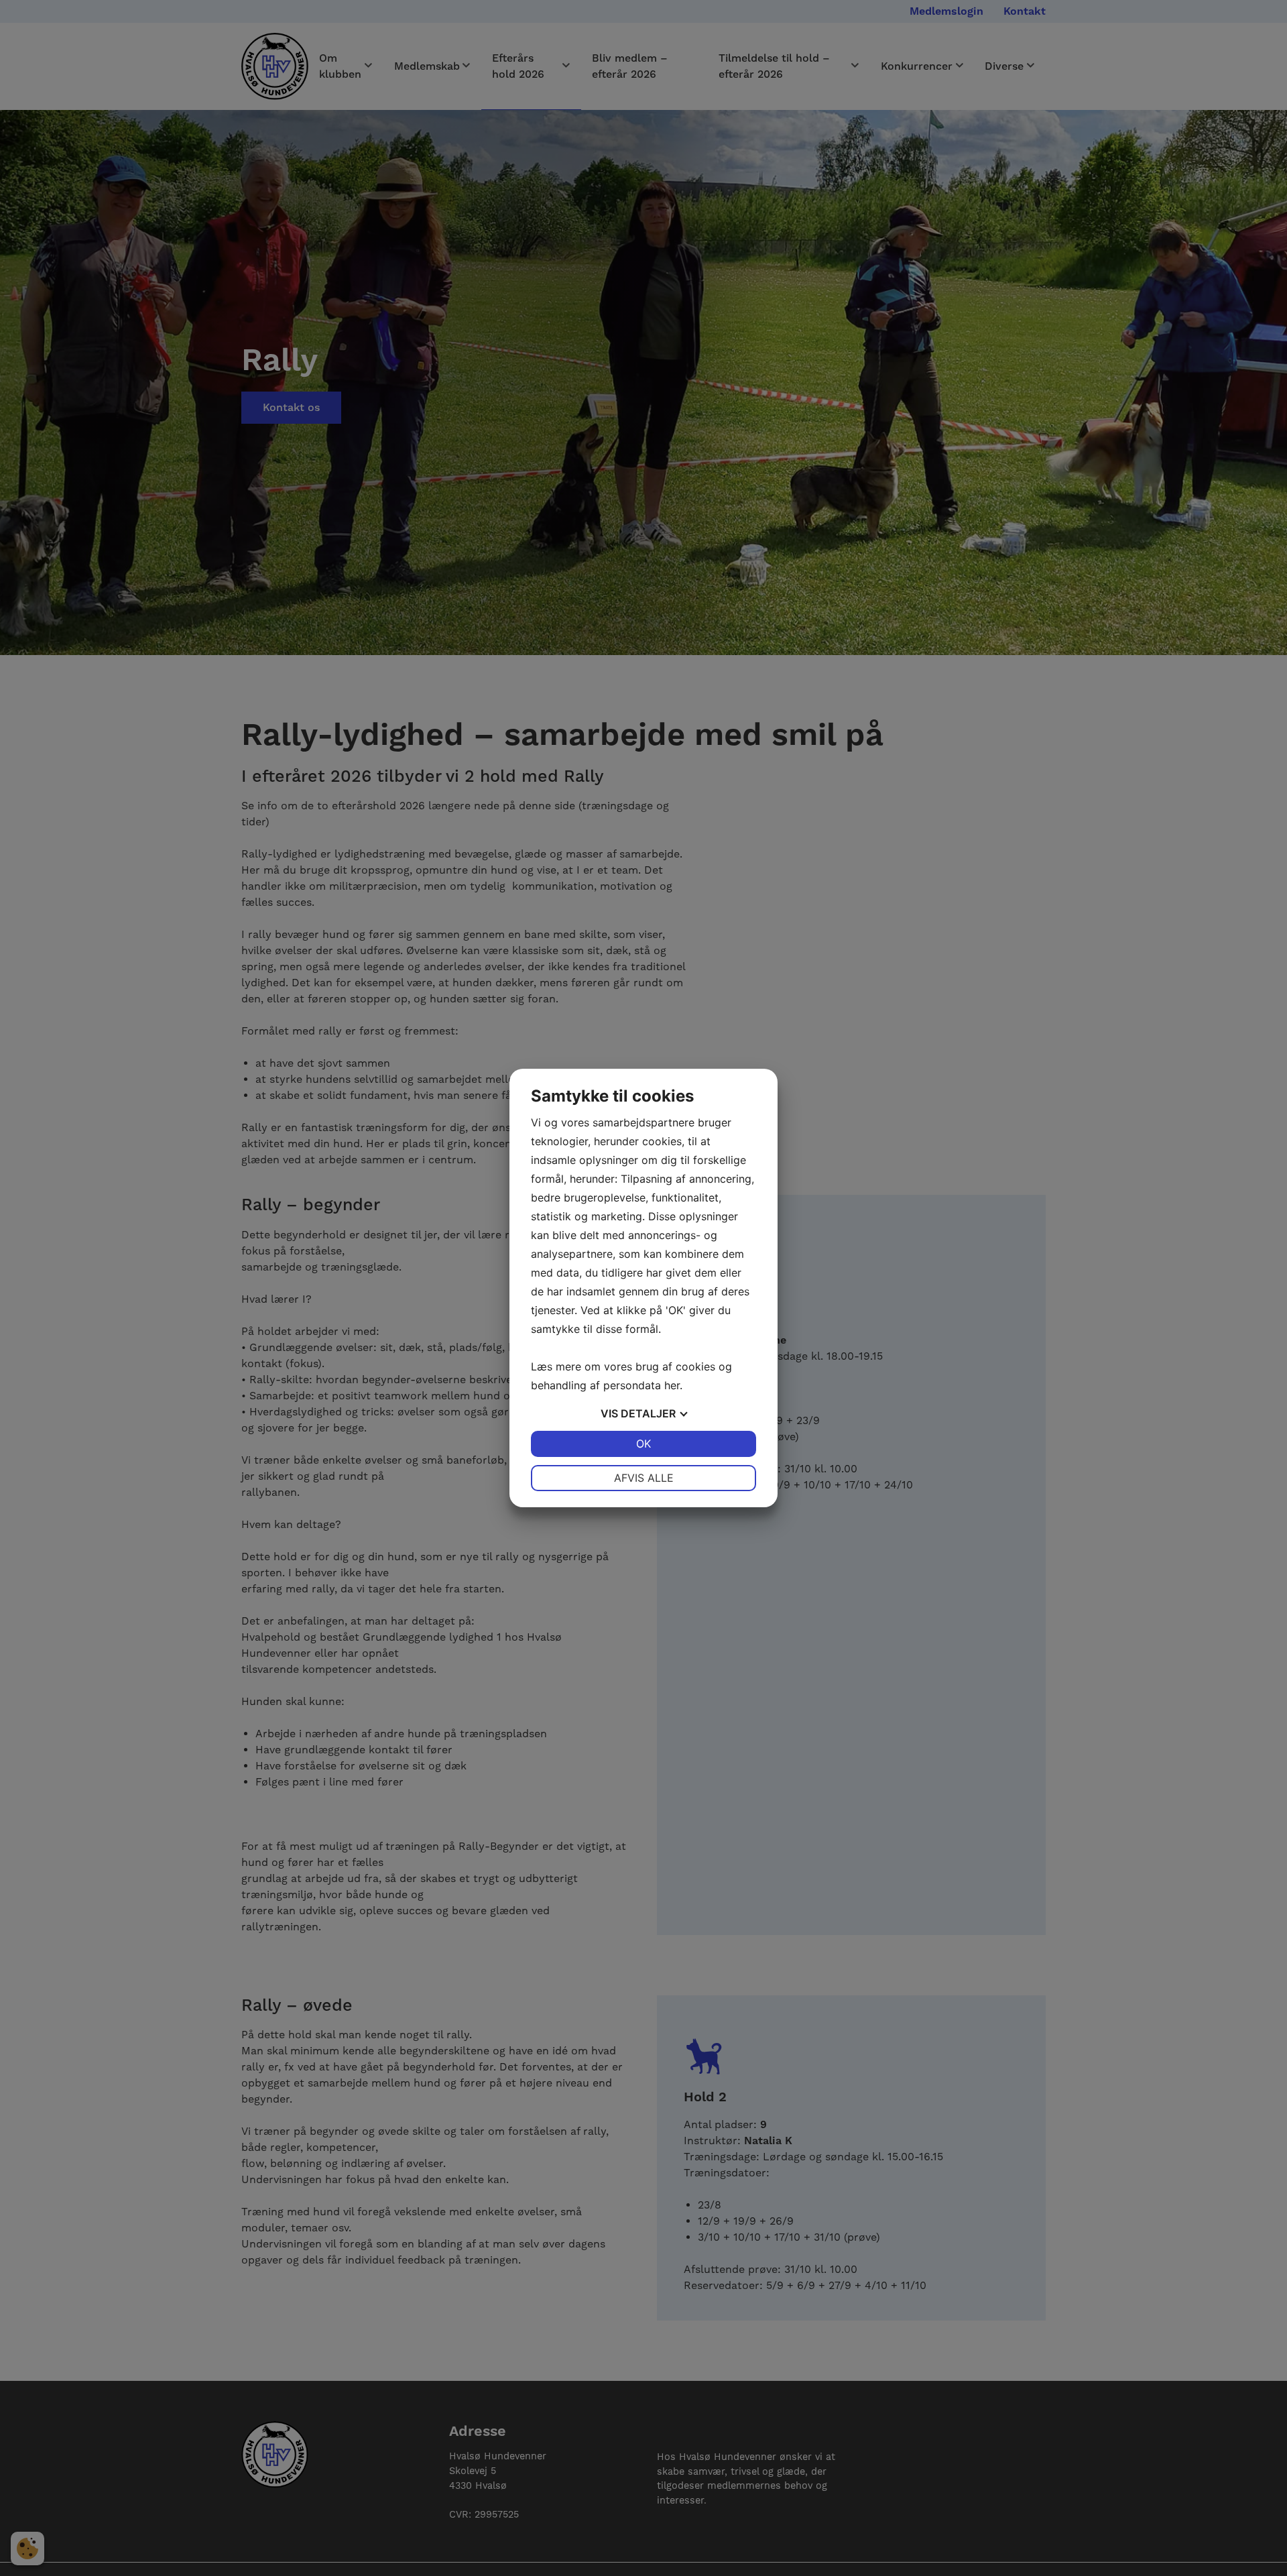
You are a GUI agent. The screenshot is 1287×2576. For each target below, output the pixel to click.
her (672, 1385)
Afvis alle (644, 1478)
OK (643, 1444)
